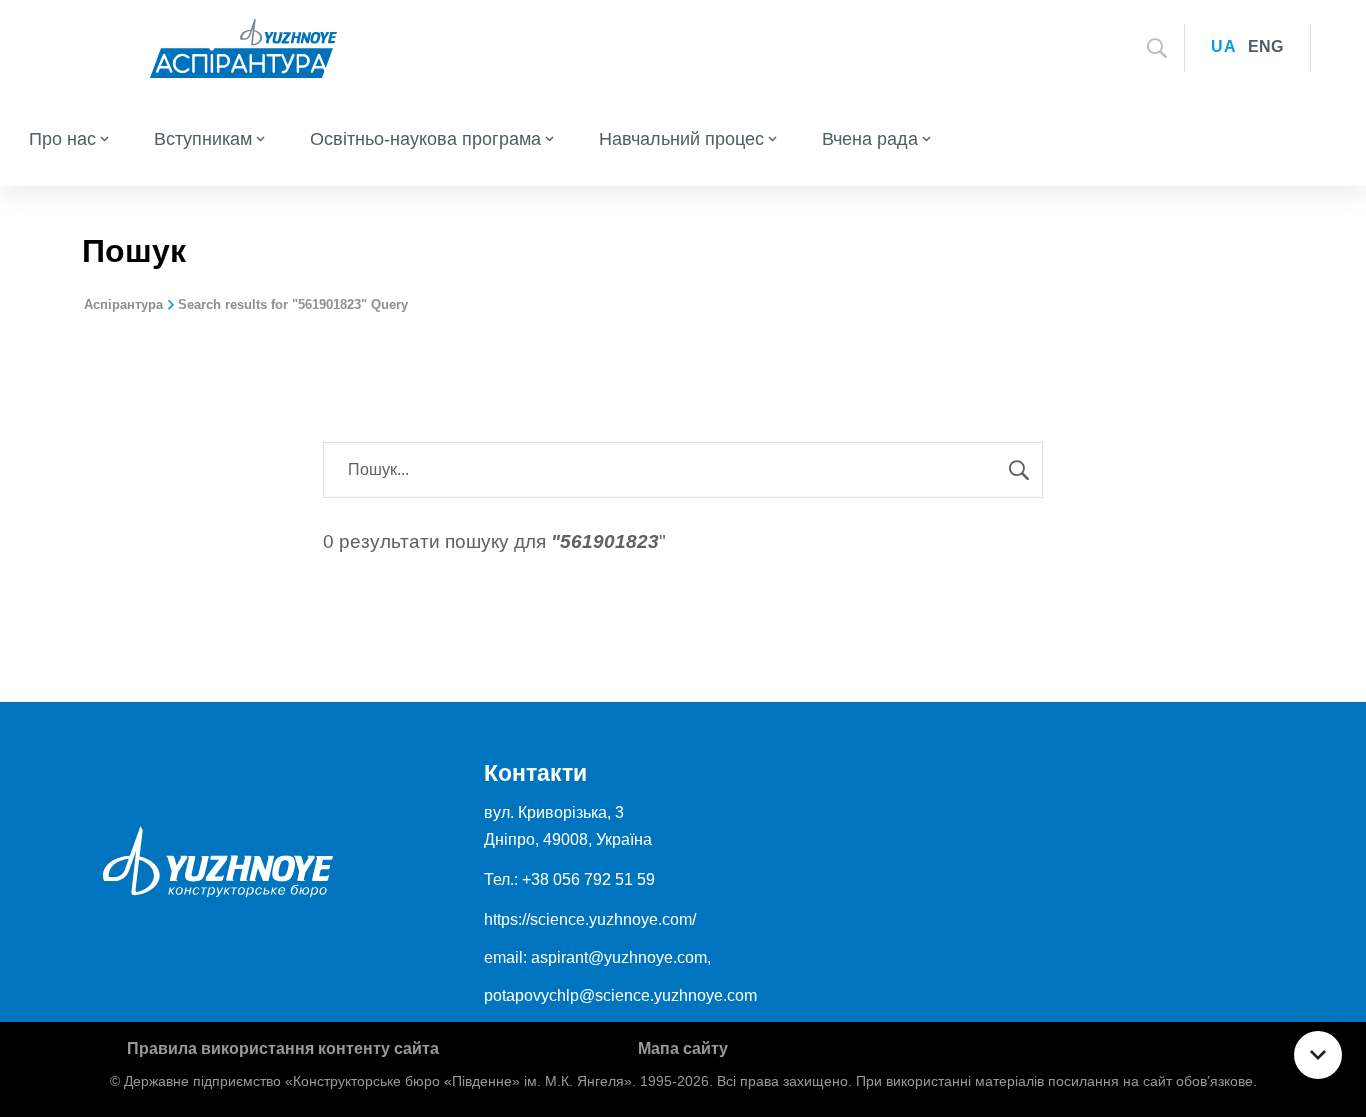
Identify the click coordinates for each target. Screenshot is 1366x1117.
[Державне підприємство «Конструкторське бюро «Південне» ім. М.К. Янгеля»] (243, 46)
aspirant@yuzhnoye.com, (621, 957)
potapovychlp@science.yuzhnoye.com (620, 995)
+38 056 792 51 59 (588, 879)
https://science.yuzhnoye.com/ (590, 919)
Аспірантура (123, 304)
